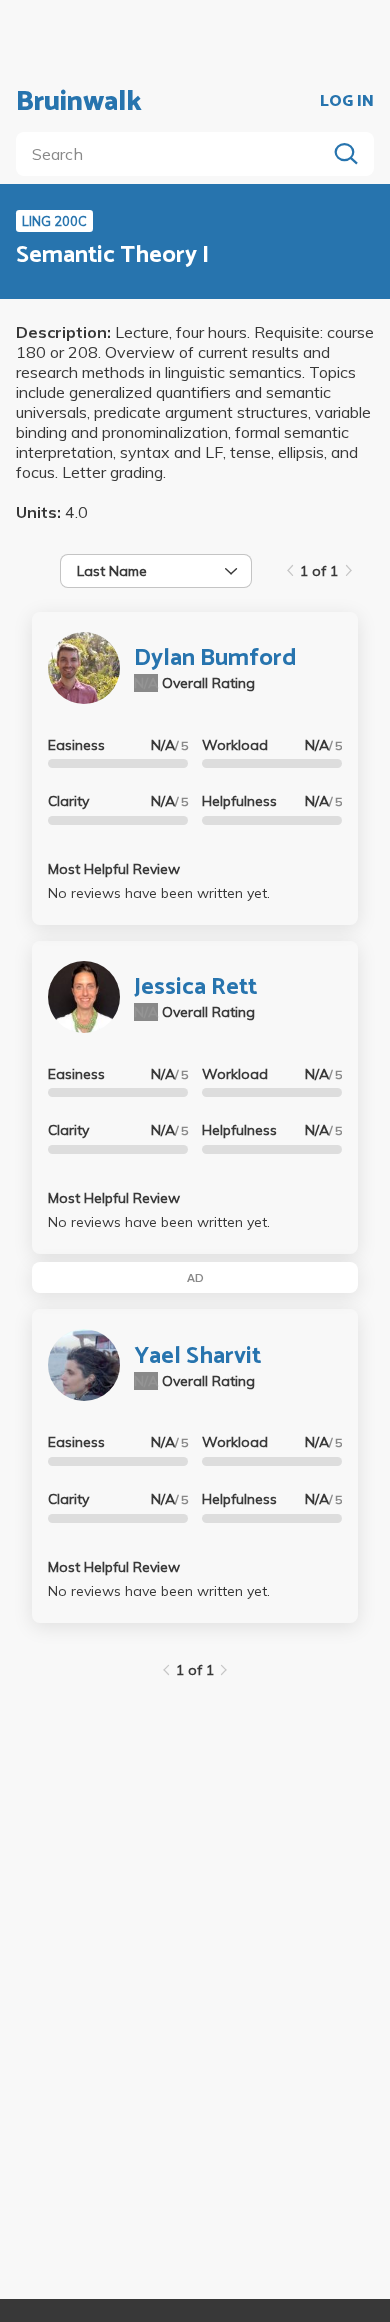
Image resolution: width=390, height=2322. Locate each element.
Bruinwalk (79, 102)
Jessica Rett (195, 987)
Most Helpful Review (114, 869)
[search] (175, 154)
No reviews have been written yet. (159, 893)
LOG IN (347, 102)
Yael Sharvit (197, 1356)
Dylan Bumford (215, 658)
